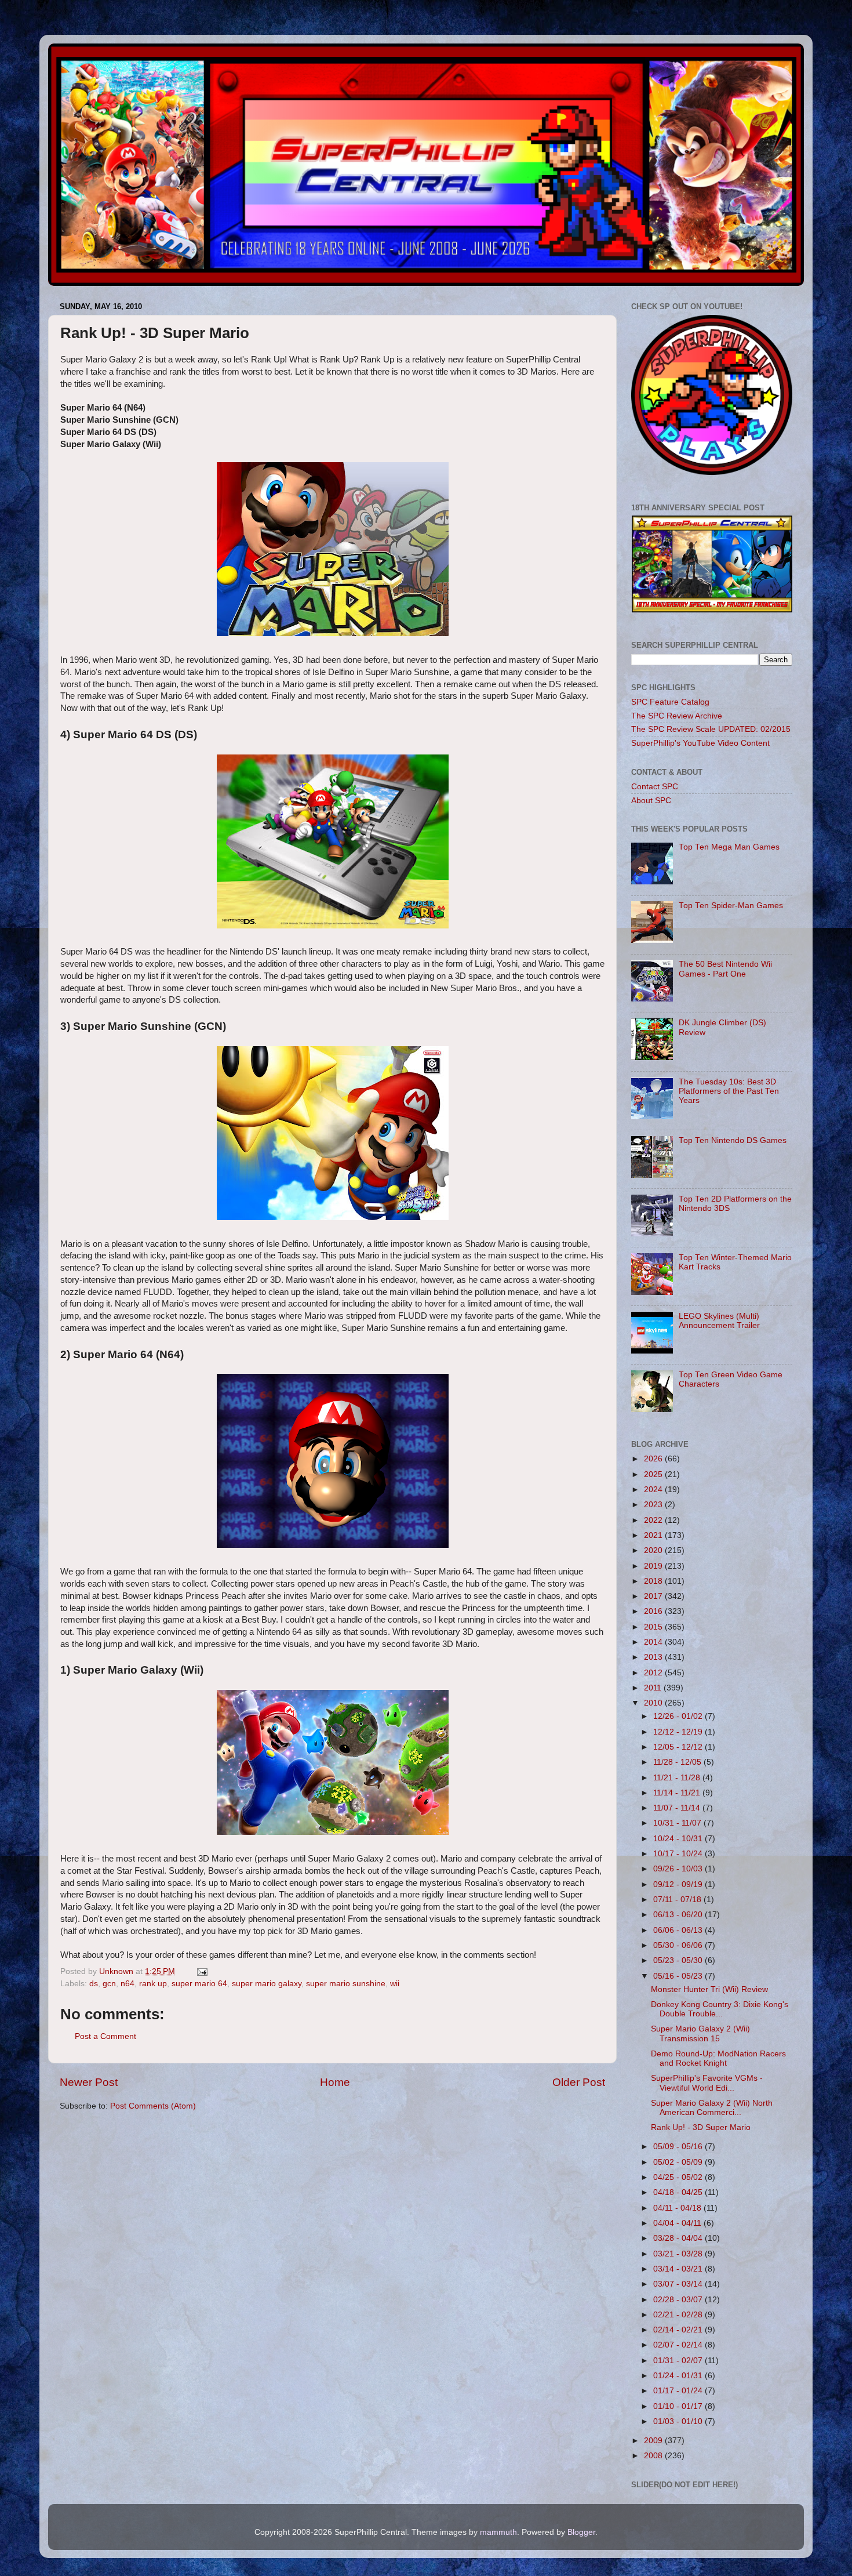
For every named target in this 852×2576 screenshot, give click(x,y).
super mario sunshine (346, 1984)
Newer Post (89, 2082)
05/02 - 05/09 (679, 2162)
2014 (654, 1642)
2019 (654, 1566)
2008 (654, 2456)
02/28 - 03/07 (679, 2300)
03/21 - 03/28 (679, 2254)
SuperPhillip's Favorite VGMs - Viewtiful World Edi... (707, 2083)
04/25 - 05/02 (679, 2177)
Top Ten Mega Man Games (729, 847)
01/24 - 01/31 (679, 2376)
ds (94, 1984)
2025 (654, 1474)
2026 (654, 1459)
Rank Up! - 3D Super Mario (701, 2127)
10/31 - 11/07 (678, 1823)
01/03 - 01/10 (679, 2421)
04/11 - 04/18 (678, 2208)
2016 (654, 1611)
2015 (654, 1627)
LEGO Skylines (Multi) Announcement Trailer (719, 1321)
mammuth (498, 2532)
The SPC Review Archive (677, 716)
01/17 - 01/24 (679, 2391)
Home (335, 2082)
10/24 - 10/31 (679, 1839)
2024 (654, 1490)
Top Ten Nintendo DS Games (733, 1140)
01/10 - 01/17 (679, 2406)
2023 (654, 1505)
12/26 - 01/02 (679, 1716)
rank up (153, 1984)
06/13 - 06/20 (679, 1915)
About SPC (651, 801)
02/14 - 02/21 (679, 2330)
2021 (654, 1535)
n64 (128, 1984)
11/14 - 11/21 (678, 1793)
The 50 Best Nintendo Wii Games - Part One (725, 969)
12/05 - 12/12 (679, 1747)
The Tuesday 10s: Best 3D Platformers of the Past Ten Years (729, 1091)
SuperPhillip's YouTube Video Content (700, 743)
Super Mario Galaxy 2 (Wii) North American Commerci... (712, 2108)
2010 (654, 1703)
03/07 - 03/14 (679, 2284)
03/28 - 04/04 (679, 2238)
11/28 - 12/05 (678, 1762)
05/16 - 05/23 (679, 1976)
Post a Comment (105, 2036)
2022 (654, 1520)
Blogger (581, 2532)
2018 (654, 1581)
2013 (654, 1657)
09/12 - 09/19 (679, 1884)
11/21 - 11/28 (678, 1778)
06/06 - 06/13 (679, 1930)
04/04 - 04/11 (678, 2223)
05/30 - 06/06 (679, 1945)
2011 (654, 1688)
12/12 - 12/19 (679, 1732)
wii (395, 1984)
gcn (109, 1984)
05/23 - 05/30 (679, 1960)
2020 (654, 1550)
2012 (654, 1673)
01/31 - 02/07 (679, 2361)
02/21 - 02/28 (679, 2315)
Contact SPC (655, 787)
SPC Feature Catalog (670, 702)
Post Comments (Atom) (153, 2106)
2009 (654, 2441)
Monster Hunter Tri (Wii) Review (709, 1989)
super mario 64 (199, 1984)
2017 (654, 1596)
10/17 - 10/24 (679, 1854)
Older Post (579, 2082)
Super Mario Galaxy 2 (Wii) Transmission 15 (700, 2033)
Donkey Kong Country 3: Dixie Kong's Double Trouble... (720, 2009)
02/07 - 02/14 (679, 2345)
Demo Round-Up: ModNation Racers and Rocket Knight (718, 2058)
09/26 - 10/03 (679, 1869)
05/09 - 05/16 (679, 2147)
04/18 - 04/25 (679, 2192)
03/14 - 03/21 (679, 2269)
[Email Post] (201, 1971)
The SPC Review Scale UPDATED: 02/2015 (711, 729)
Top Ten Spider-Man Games (731, 906)
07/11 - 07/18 (678, 1900)
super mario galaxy (267, 1984)
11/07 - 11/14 (678, 1808)
